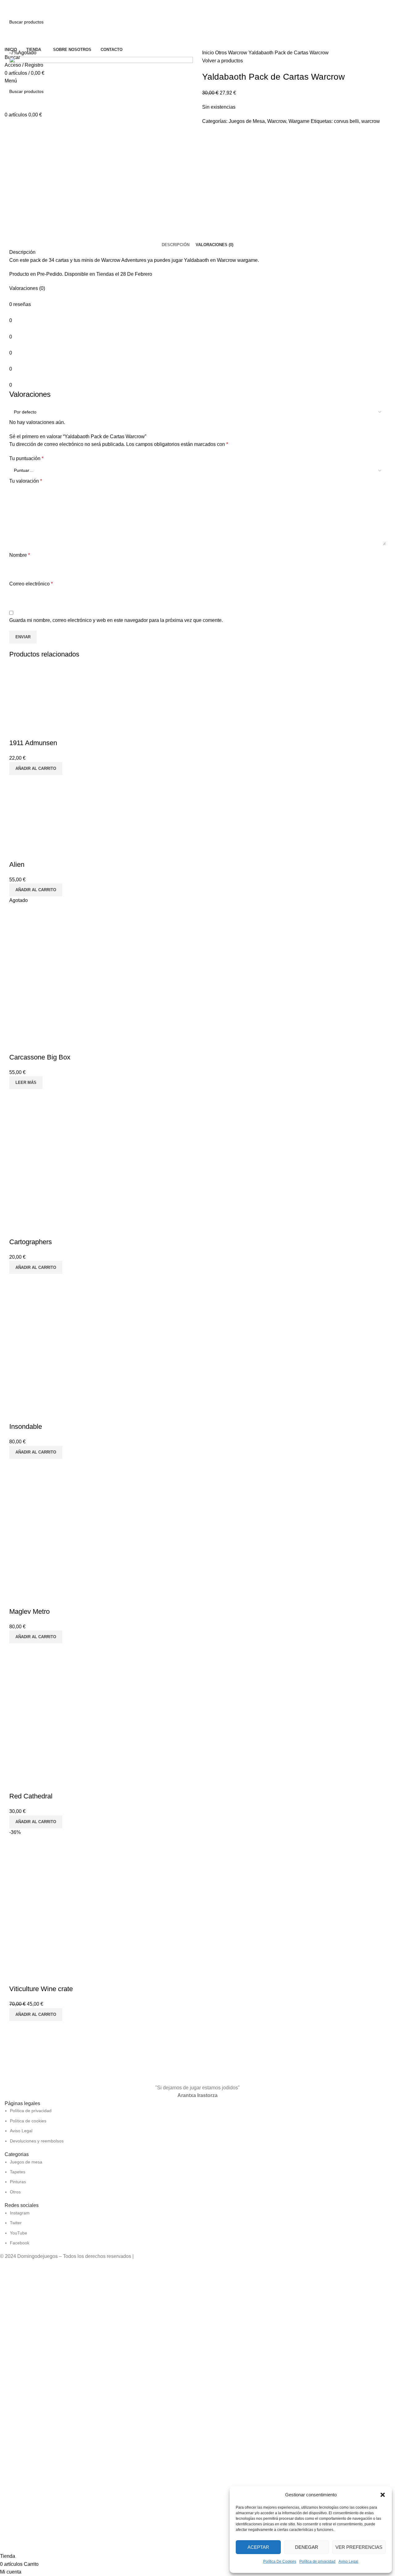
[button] (383, 2495)
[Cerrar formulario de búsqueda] (8, 8)
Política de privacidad (317, 2561)
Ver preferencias (359, 2547)
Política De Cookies (280, 2561)
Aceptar (258, 2547)
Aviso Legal (348, 2561)
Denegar (307, 2547)
